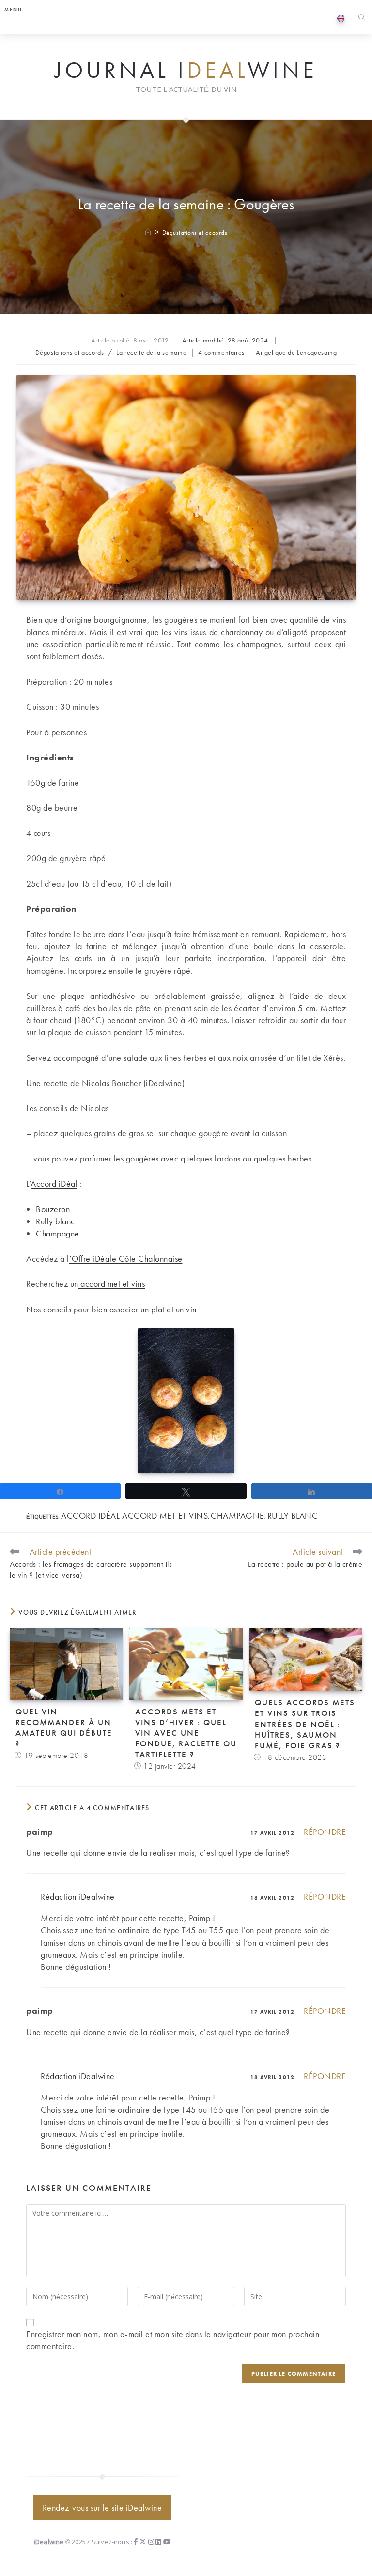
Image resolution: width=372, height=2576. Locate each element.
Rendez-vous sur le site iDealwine (102, 2508)
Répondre (325, 1832)
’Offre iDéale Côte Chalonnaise (126, 1258)
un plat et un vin (168, 1309)
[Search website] (362, 19)
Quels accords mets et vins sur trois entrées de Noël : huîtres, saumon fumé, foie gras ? (305, 1724)
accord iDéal (90, 1515)
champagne (238, 1515)
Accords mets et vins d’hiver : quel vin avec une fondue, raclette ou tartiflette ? (186, 1733)
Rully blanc (55, 1221)
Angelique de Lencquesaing (296, 352)
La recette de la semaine (151, 352)
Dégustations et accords (195, 232)
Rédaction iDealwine (78, 1897)
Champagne (58, 1233)
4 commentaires (221, 352)
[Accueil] (148, 232)
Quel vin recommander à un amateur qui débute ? (64, 1727)
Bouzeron (53, 1209)
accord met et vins (112, 1284)
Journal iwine (186, 71)
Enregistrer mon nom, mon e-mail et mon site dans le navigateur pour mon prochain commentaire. (173, 2340)
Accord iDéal (54, 1184)
